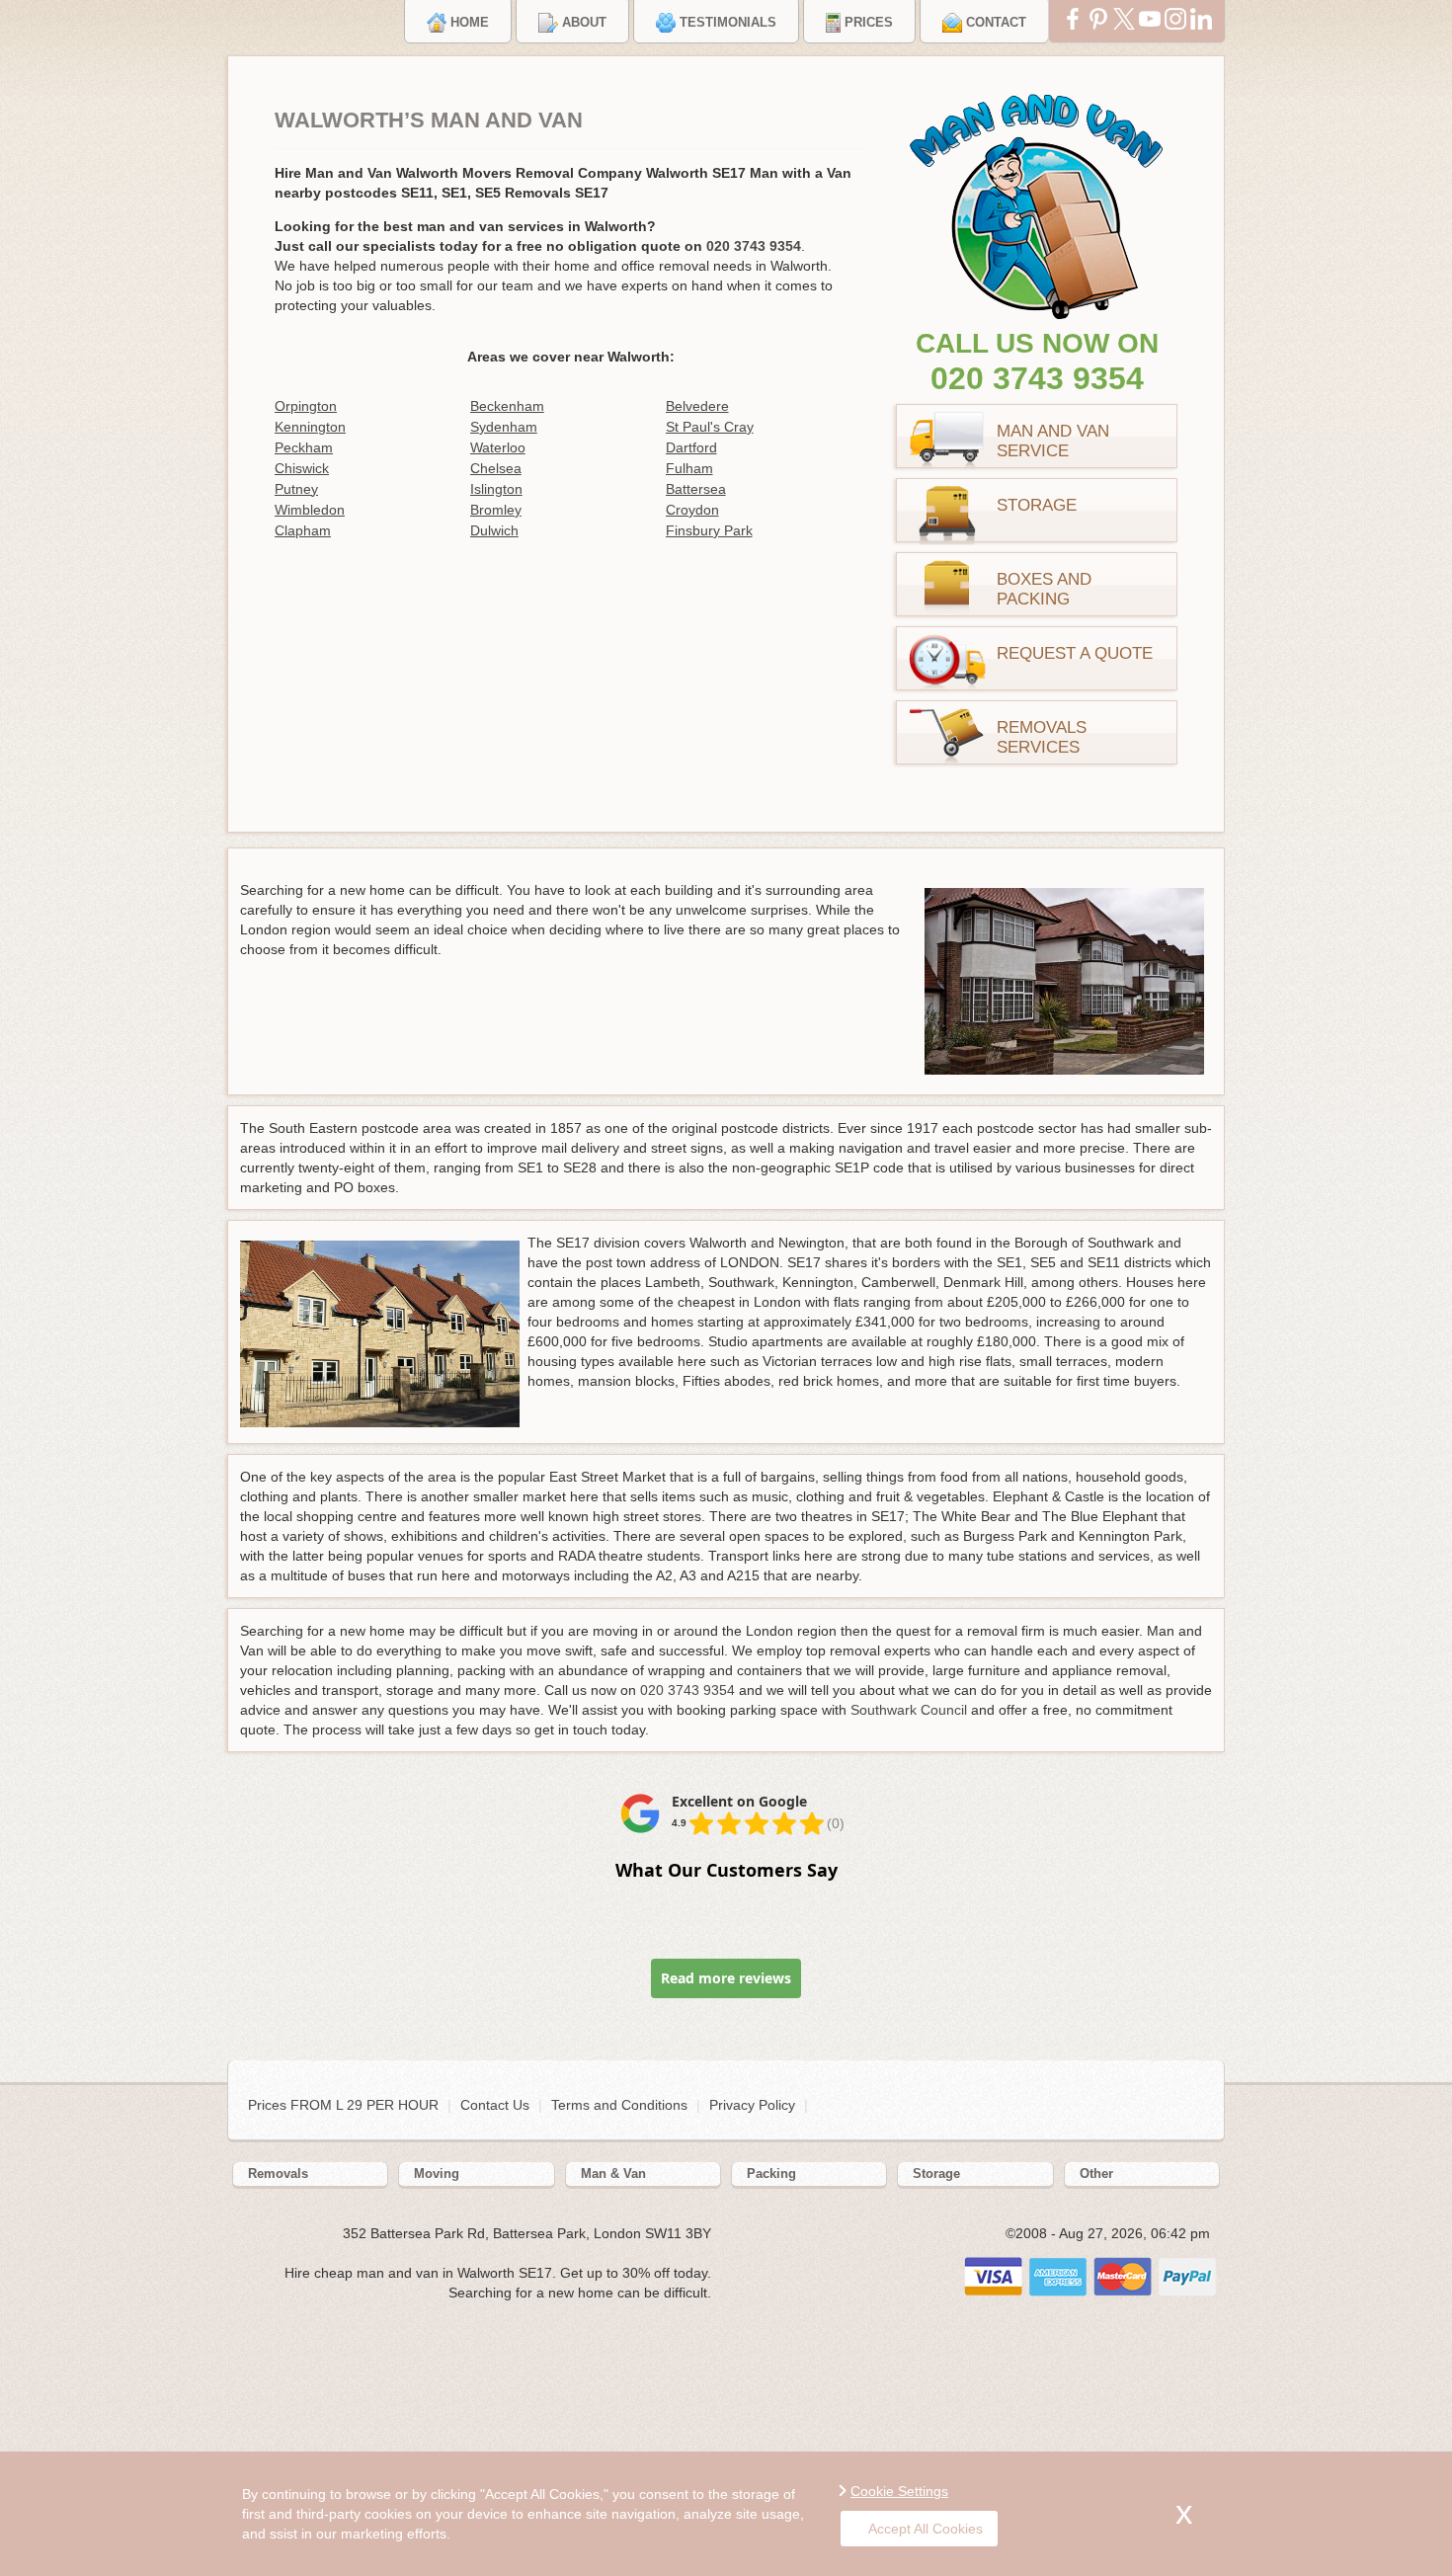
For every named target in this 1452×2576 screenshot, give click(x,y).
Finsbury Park (709, 530)
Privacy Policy (752, 2105)
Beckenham (507, 406)
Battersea (696, 489)
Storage (1037, 505)
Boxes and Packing (1044, 589)
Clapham (303, 530)
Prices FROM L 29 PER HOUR (345, 2105)
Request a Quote (1075, 653)
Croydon (692, 510)
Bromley (496, 510)
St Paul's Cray (710, 427)
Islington (496, 489)
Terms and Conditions (619, 2105)
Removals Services (1042, 737)
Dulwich (494, 530)
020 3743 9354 (1037, 378)
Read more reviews (726, 1978)
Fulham (689, 468)
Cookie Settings (899, 2491)
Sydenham (504, 427)
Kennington (310, 427)
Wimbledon (310, 510)
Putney (296, 489)
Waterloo (498, 447)
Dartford (691, 447)
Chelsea (496, 468)
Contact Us (495, 2105)
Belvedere (697, 406)
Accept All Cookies (926, 2529)
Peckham (304, 447)
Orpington (306, 406)
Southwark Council (909, 1710)
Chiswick (302, 468)
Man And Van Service (1053, 441)
